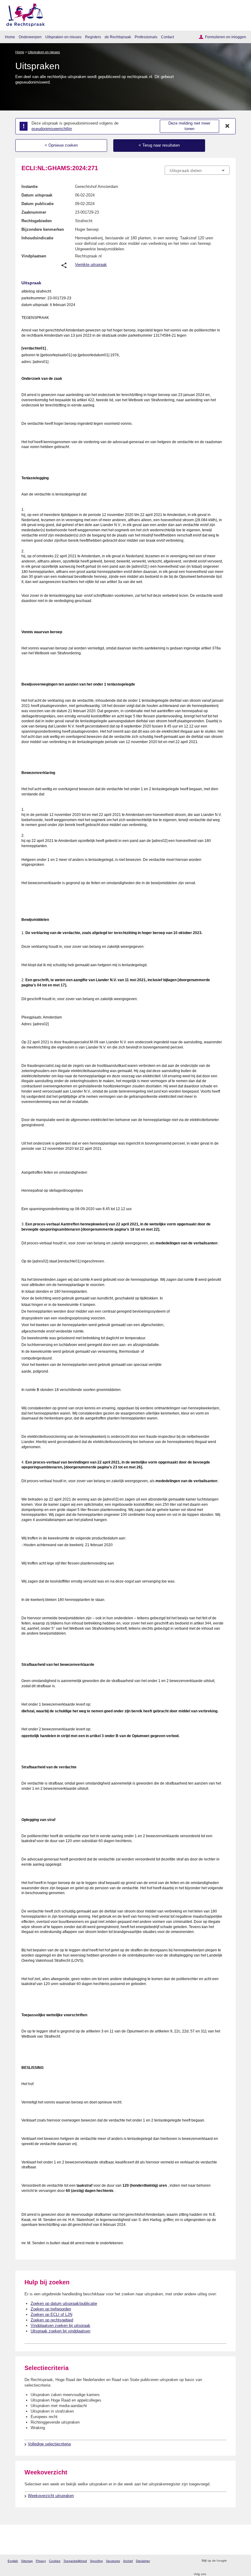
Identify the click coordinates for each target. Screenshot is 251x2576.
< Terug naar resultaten (159, 145)
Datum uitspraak (37, 195)
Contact (167, 37)
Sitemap (27, 2561)
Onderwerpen (30, 37)
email (240, 2561)
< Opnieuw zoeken (61, 145)
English (13, 2561)
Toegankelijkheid (75, 2561)
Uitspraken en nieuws (63, 37)
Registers (93, 37)
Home (10, 37)
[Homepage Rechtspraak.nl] (23, 14)
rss (232, 2561)
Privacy (41, 2561)
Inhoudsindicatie (37, 238)
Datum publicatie (37, 204)
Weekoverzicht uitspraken (51, 2496)
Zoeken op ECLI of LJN (51, 2314)
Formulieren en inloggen (226, 37)
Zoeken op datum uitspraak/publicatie (64, 2303)
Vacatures (113, 2561)
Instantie (30, 187)
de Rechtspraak (118, 37)
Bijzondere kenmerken (43, 229)
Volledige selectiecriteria (49, 2444)
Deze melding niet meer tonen (189, 126)
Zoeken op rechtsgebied (52, 2320)
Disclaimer (143, 2561)
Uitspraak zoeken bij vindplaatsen (60, 2331)
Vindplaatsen (34, 256)
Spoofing (96, 2561)
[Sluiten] (227, 126)
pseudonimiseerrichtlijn (52, 129)
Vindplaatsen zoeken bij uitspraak (60, 2326)
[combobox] (197, 170)
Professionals (146, 37)
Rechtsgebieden (37, 221)
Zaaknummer (34, 212)
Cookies (55, 2561)
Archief (128, 2561)
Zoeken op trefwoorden (51, 2309)
